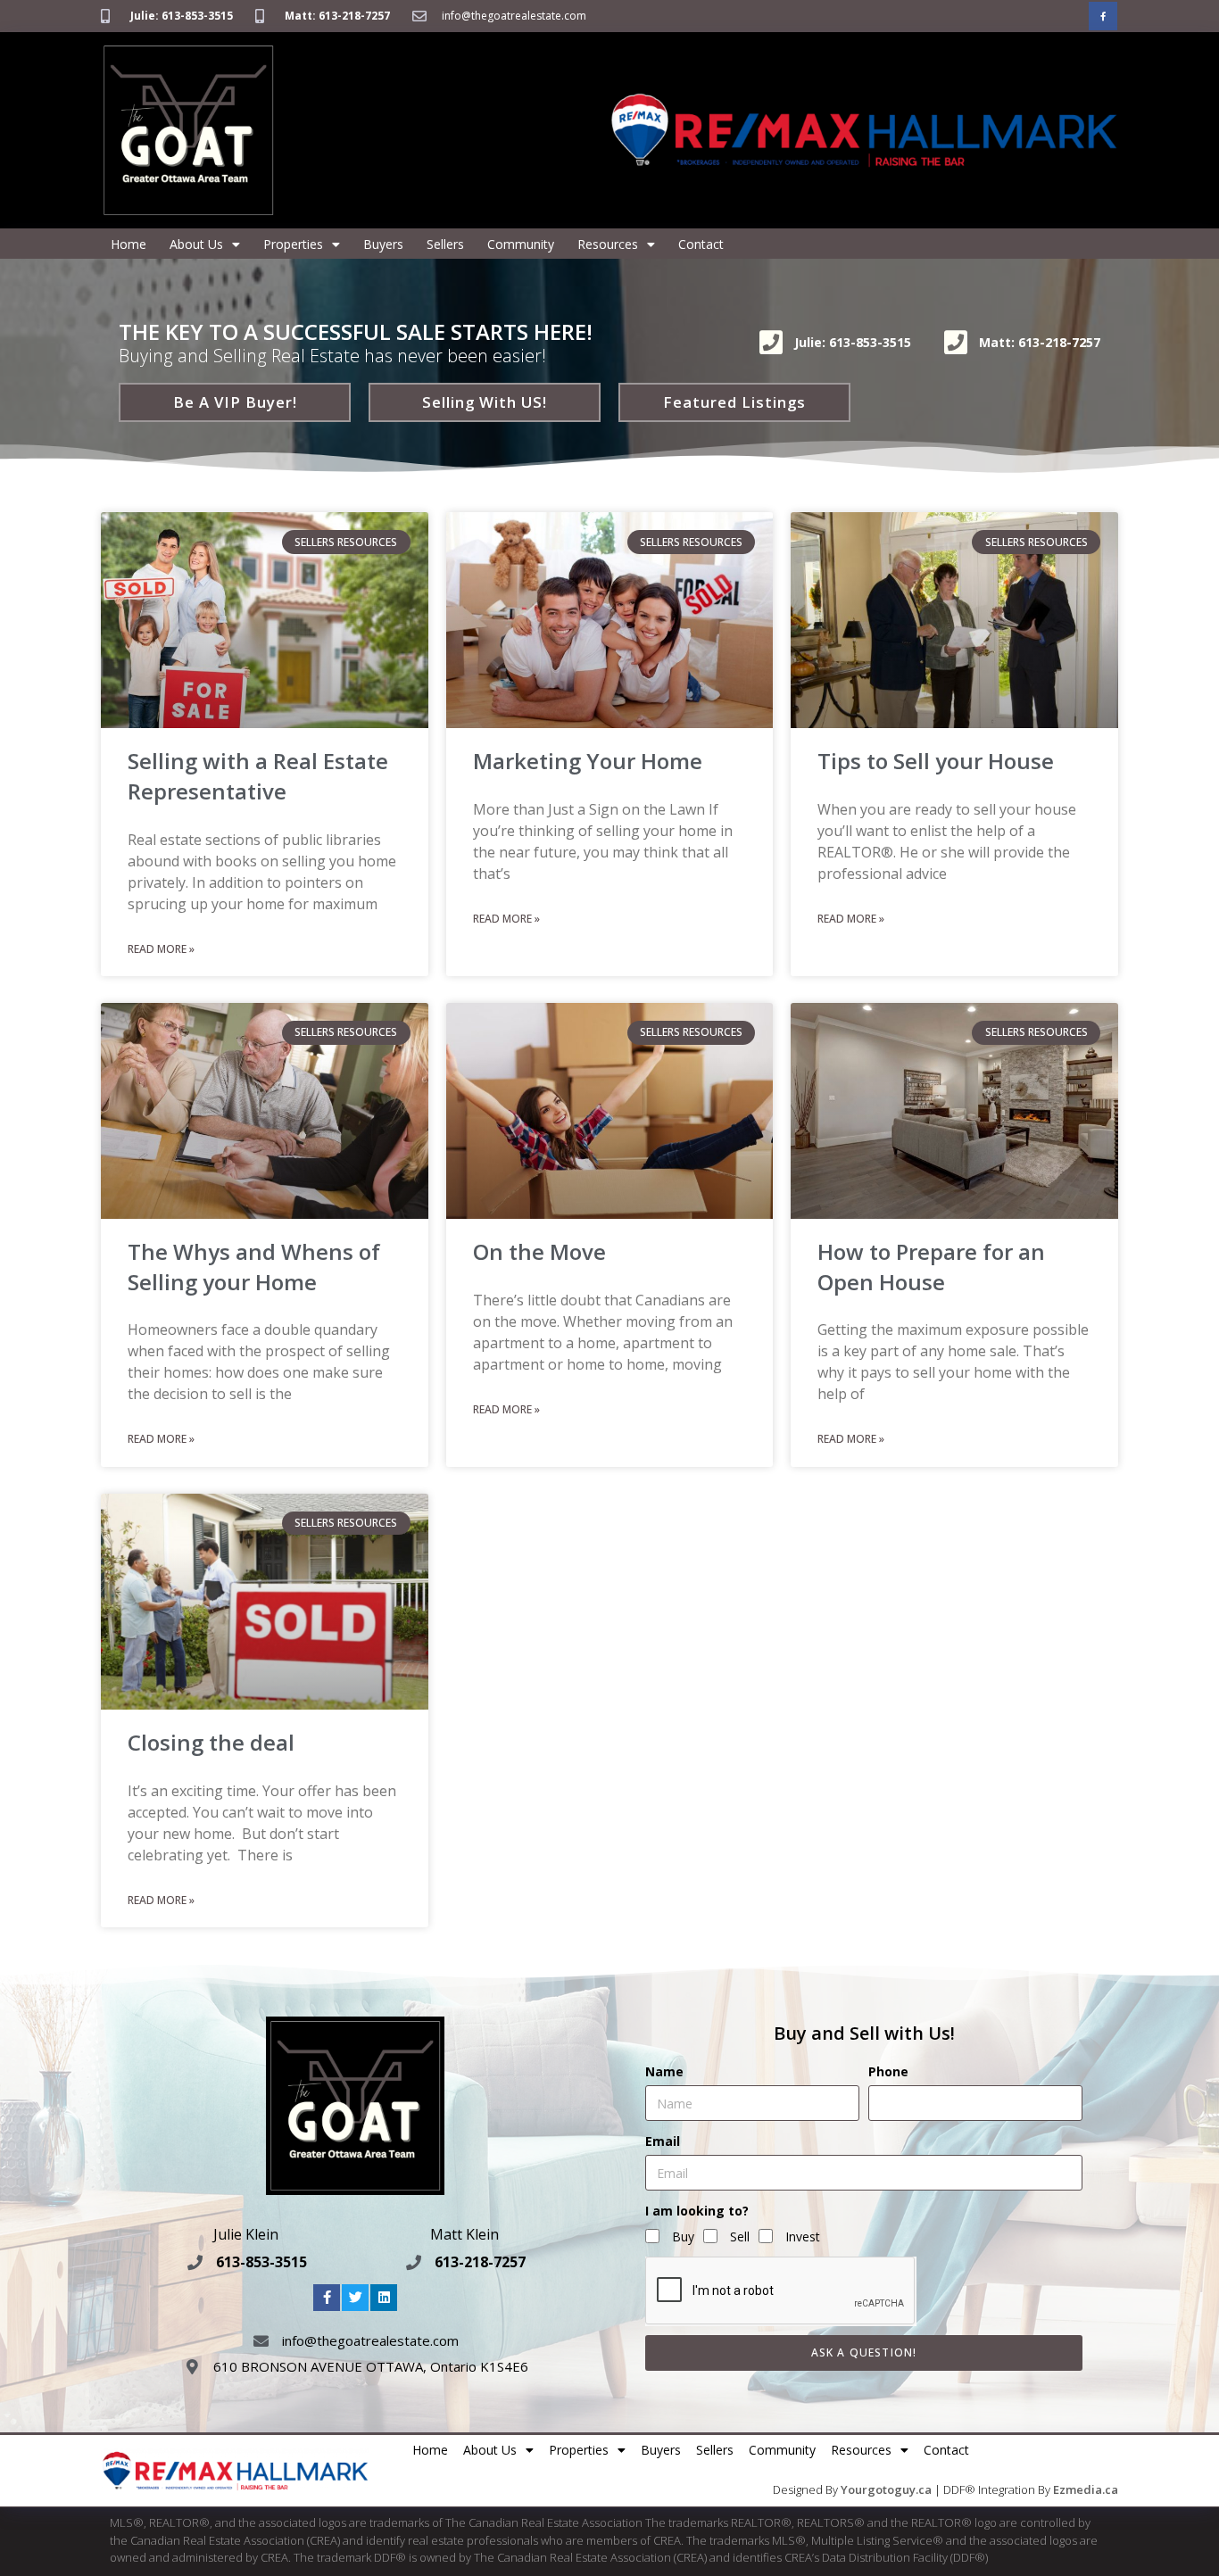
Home (129, 244)
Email (663, 2141)
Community (521, 244)
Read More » (161, 949)
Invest (803, 2236)
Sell (740, 2236)
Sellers (445, 244)
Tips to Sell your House (936, 761)
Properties (293, 244)
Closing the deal (211, 1742)
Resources (608, 244)
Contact (701, 244)
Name (664, 2071)
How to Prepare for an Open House (931, 1267)
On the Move (539, 1251)
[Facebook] (1103, 16)
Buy (683, 2236)
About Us (196, 244)
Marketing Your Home (588, 761)
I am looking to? (697, 2211)
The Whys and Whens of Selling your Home (254, 1267)
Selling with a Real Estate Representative (258, 776)
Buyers (383, 244)
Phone (888, 2071)
